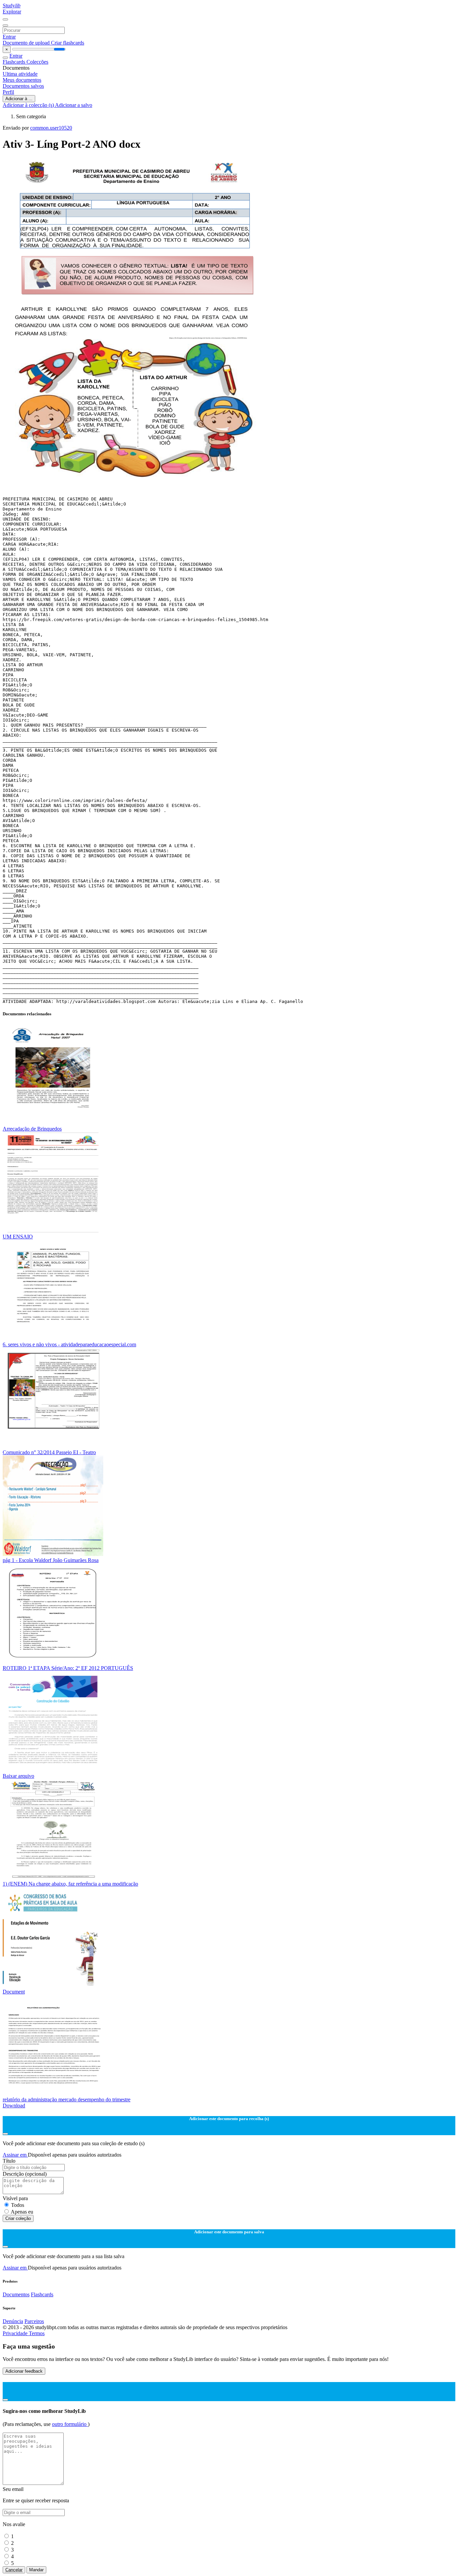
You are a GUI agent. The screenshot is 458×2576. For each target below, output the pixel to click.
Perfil (8, 92)
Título (9, 2161)
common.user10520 (51, 128)
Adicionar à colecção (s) (29, 105)
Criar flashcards (68, 43)
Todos (18, 2205)
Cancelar (14, 2570)
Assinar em (15, 2155)
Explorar (12, 12)
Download (14, 2106)
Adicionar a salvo (74, 105)
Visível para (15, 2198)
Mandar (36, 2570)
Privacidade (16, 2333)
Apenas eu (22, 2212)
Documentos (16, 2294)
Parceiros (34, 2321)
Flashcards (15, 62)
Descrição (25, 2174)
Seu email (13, 2489)
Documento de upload (27, 43)
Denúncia (13, 2321)
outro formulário (70, 2424)
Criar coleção (18, 2218)
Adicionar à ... (19, 99)
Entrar (9, 37)
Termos (37, 2333)
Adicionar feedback (24, 2371)
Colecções (37, 62)
